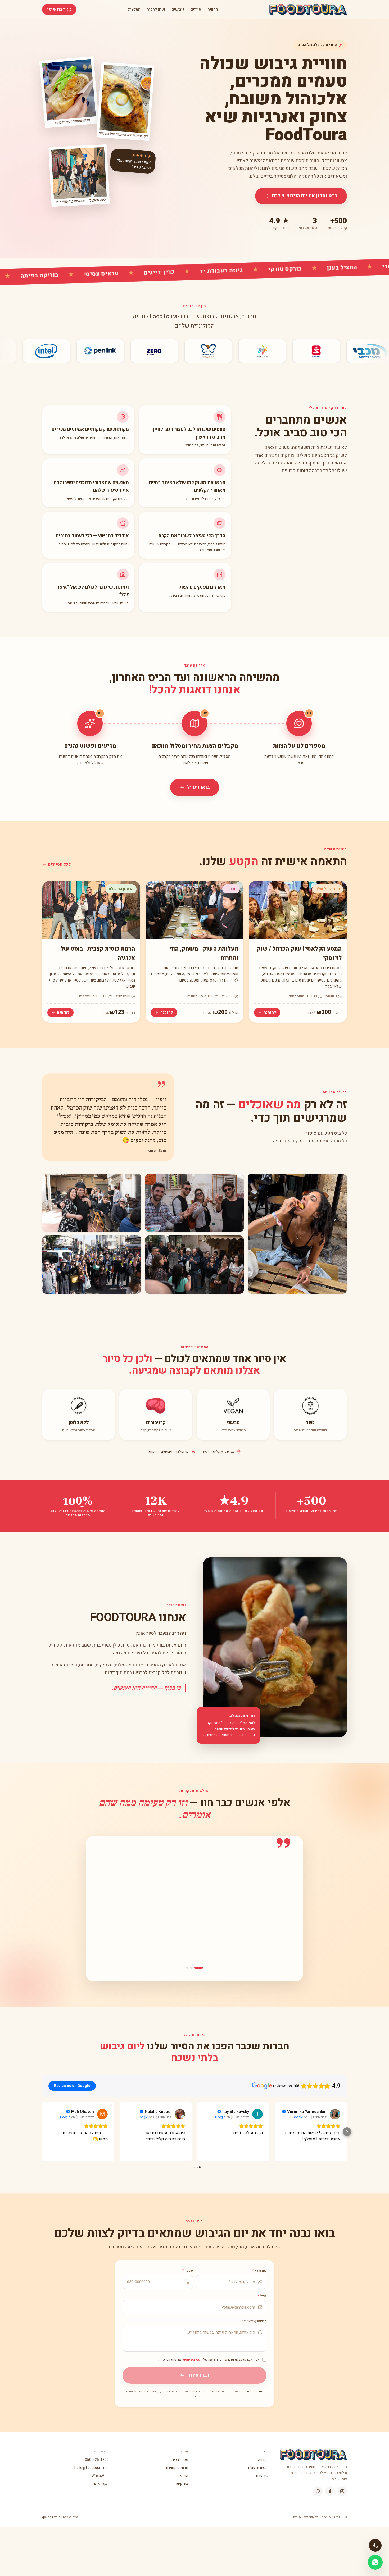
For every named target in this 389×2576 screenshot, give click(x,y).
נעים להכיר (156, 10)
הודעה (254, 2321)
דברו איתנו (56, 9)
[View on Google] (102, 2114)
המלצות (134, 10)
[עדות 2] (195, 1968)
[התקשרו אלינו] (375, 2545)
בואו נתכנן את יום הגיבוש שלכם (305, 196)
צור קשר (182, 2484)
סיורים (196, 10)
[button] (42, 2132)
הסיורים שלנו (258, 2468)
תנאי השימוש (193, 2360)
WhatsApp (100, 2476)
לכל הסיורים (59, 864)
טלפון (188, 2270)
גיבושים (178, 10)
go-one (48, 2517)
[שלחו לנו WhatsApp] (375, 2562)
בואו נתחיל (198, 787)
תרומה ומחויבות (176, 2468)
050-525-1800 (97, 2460)
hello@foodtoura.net (92, 2468)
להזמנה (270, 1012)
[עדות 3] (187, 1968)
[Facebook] (330, 2491)
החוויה (213, 10)
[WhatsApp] (318, 2491)
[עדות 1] (202, 1968)
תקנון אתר (101, 2484)
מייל (262, 2296)
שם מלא (259, 2270)
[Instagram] (342, 2491)
